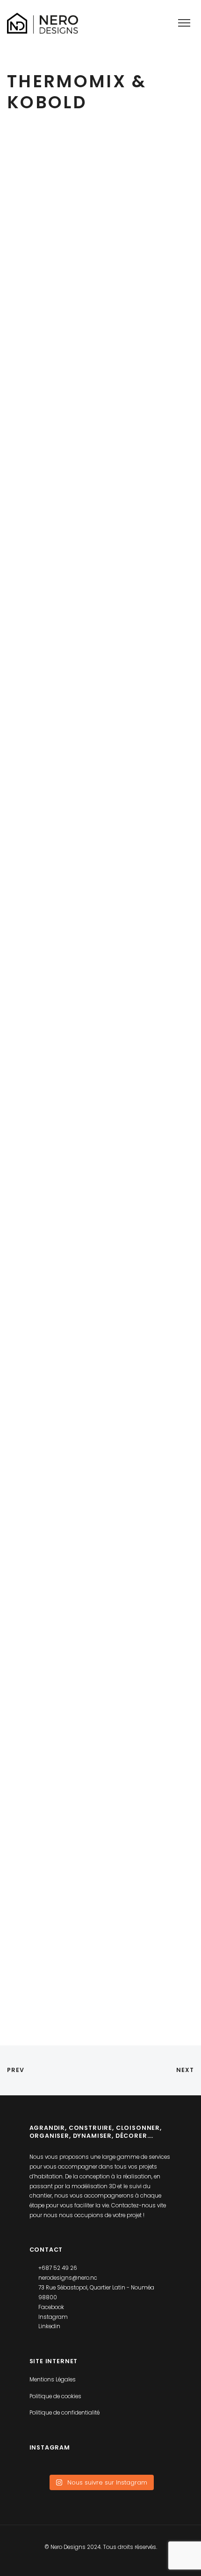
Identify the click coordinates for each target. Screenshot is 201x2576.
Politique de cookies (55, 2396)
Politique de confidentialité (65, 2413)
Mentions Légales (53, 2380)
